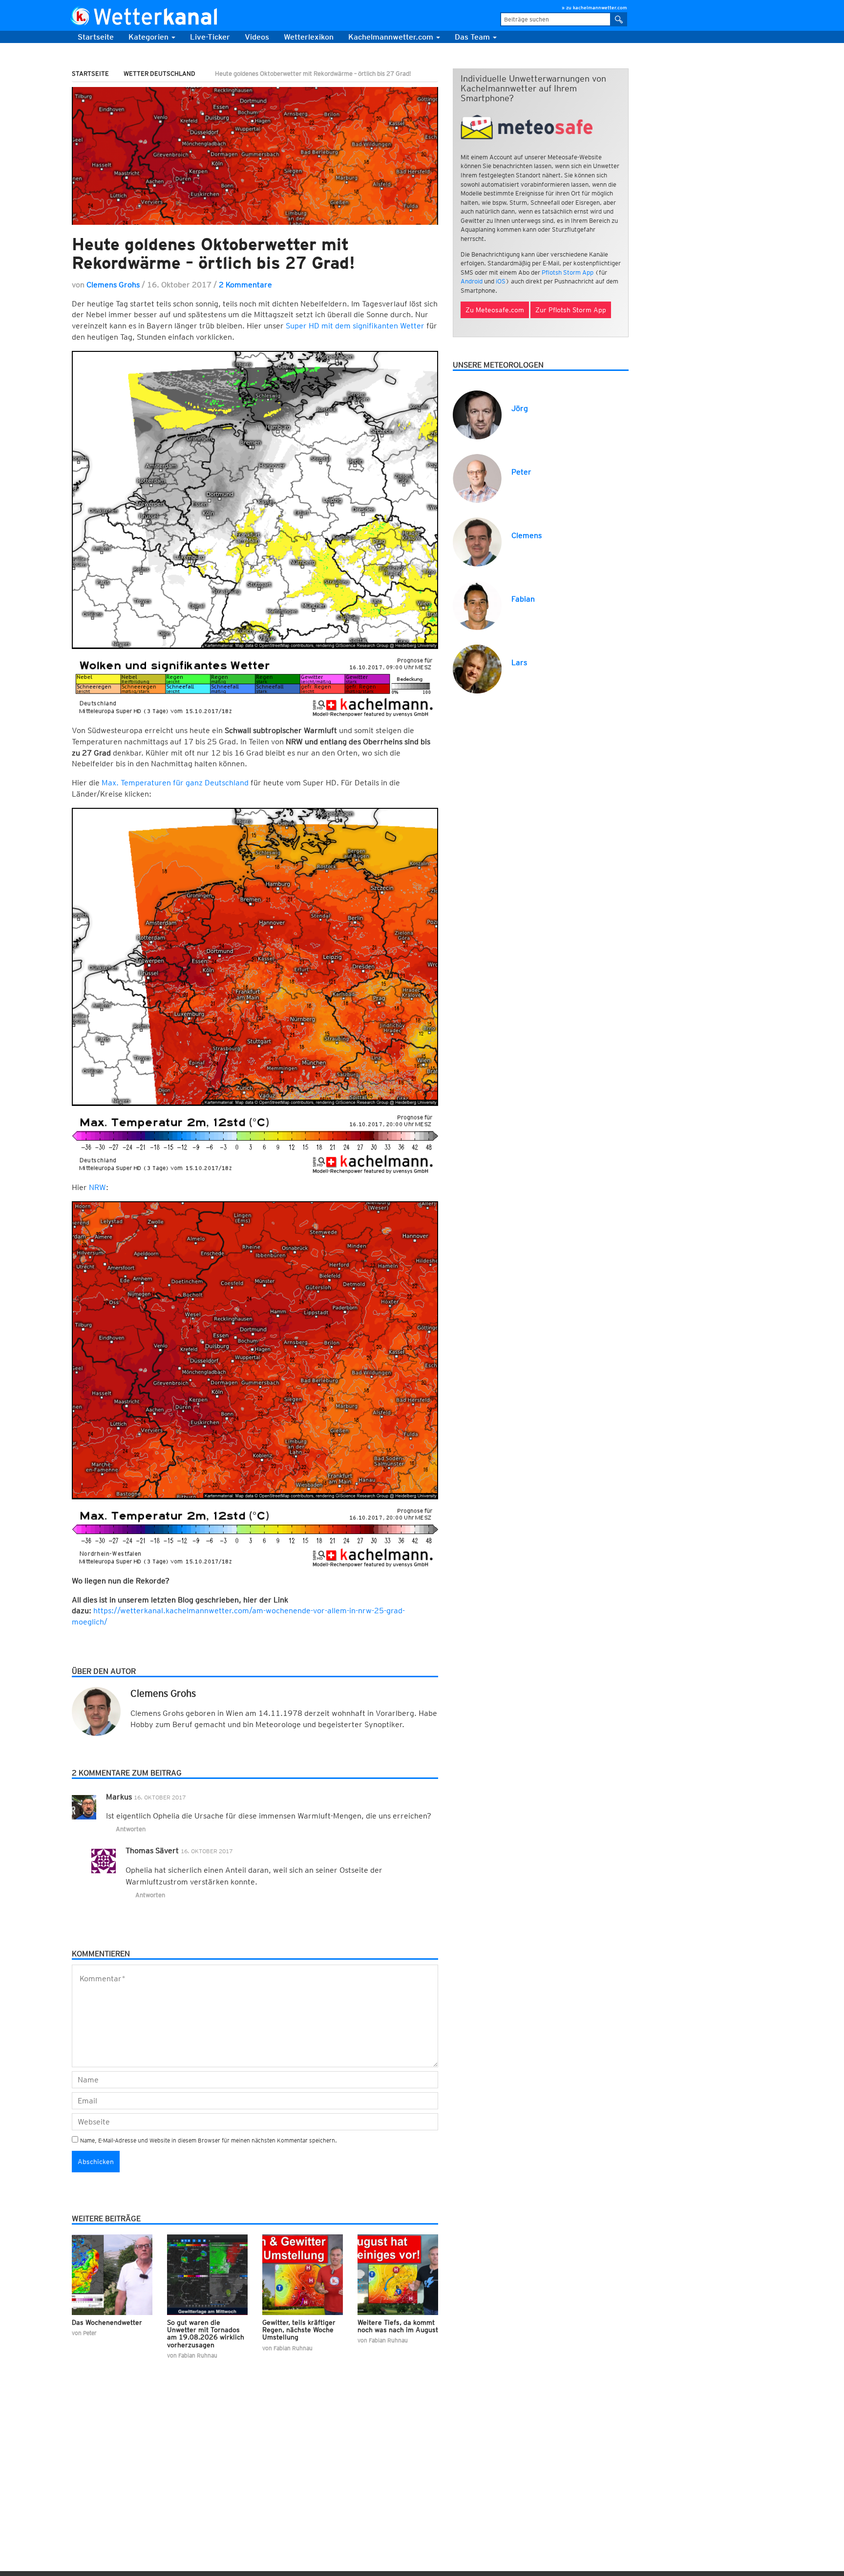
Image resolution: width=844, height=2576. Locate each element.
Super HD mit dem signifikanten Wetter (356, 326)
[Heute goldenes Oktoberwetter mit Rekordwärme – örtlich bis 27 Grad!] (255, 156)
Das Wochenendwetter (107, 2322)
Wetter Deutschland (159, 74)
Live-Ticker (210, 37)
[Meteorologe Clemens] (477, 541)
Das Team (473, 37)
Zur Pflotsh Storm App (571, 310)
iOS (501, 281)
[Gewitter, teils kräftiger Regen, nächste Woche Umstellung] (303, 2275)
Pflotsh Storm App (568, 272)
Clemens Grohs (113, 285)
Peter (521, 472)
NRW (97, 1187)
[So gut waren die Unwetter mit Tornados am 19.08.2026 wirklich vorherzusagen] (207, 2275)
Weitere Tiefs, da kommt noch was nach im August (398, 2326)
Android (472, 281)
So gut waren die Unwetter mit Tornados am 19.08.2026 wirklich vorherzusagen (206, 2334)
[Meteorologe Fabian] (477, 605)
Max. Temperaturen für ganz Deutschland (176, 783)
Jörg (520, 408)
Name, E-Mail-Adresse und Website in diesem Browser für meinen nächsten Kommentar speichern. (209, 2140)
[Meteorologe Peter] (477, 478)
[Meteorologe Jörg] (477, 414)
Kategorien (149, 37)
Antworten (131, 1829)
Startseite (96, 37)
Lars (519, 662)
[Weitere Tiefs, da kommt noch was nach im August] (398, 2275)
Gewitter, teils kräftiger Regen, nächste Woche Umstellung (299, 2330)
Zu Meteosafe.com (495, 310)
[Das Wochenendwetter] (112, 2275)
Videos (257, 37)
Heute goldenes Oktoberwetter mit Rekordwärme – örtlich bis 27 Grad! (213, 253)
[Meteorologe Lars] (477, 668)
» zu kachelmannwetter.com (594, 7)
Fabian (523, 599)
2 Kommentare (245, 285)
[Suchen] (619, 19)
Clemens (527, 535)
